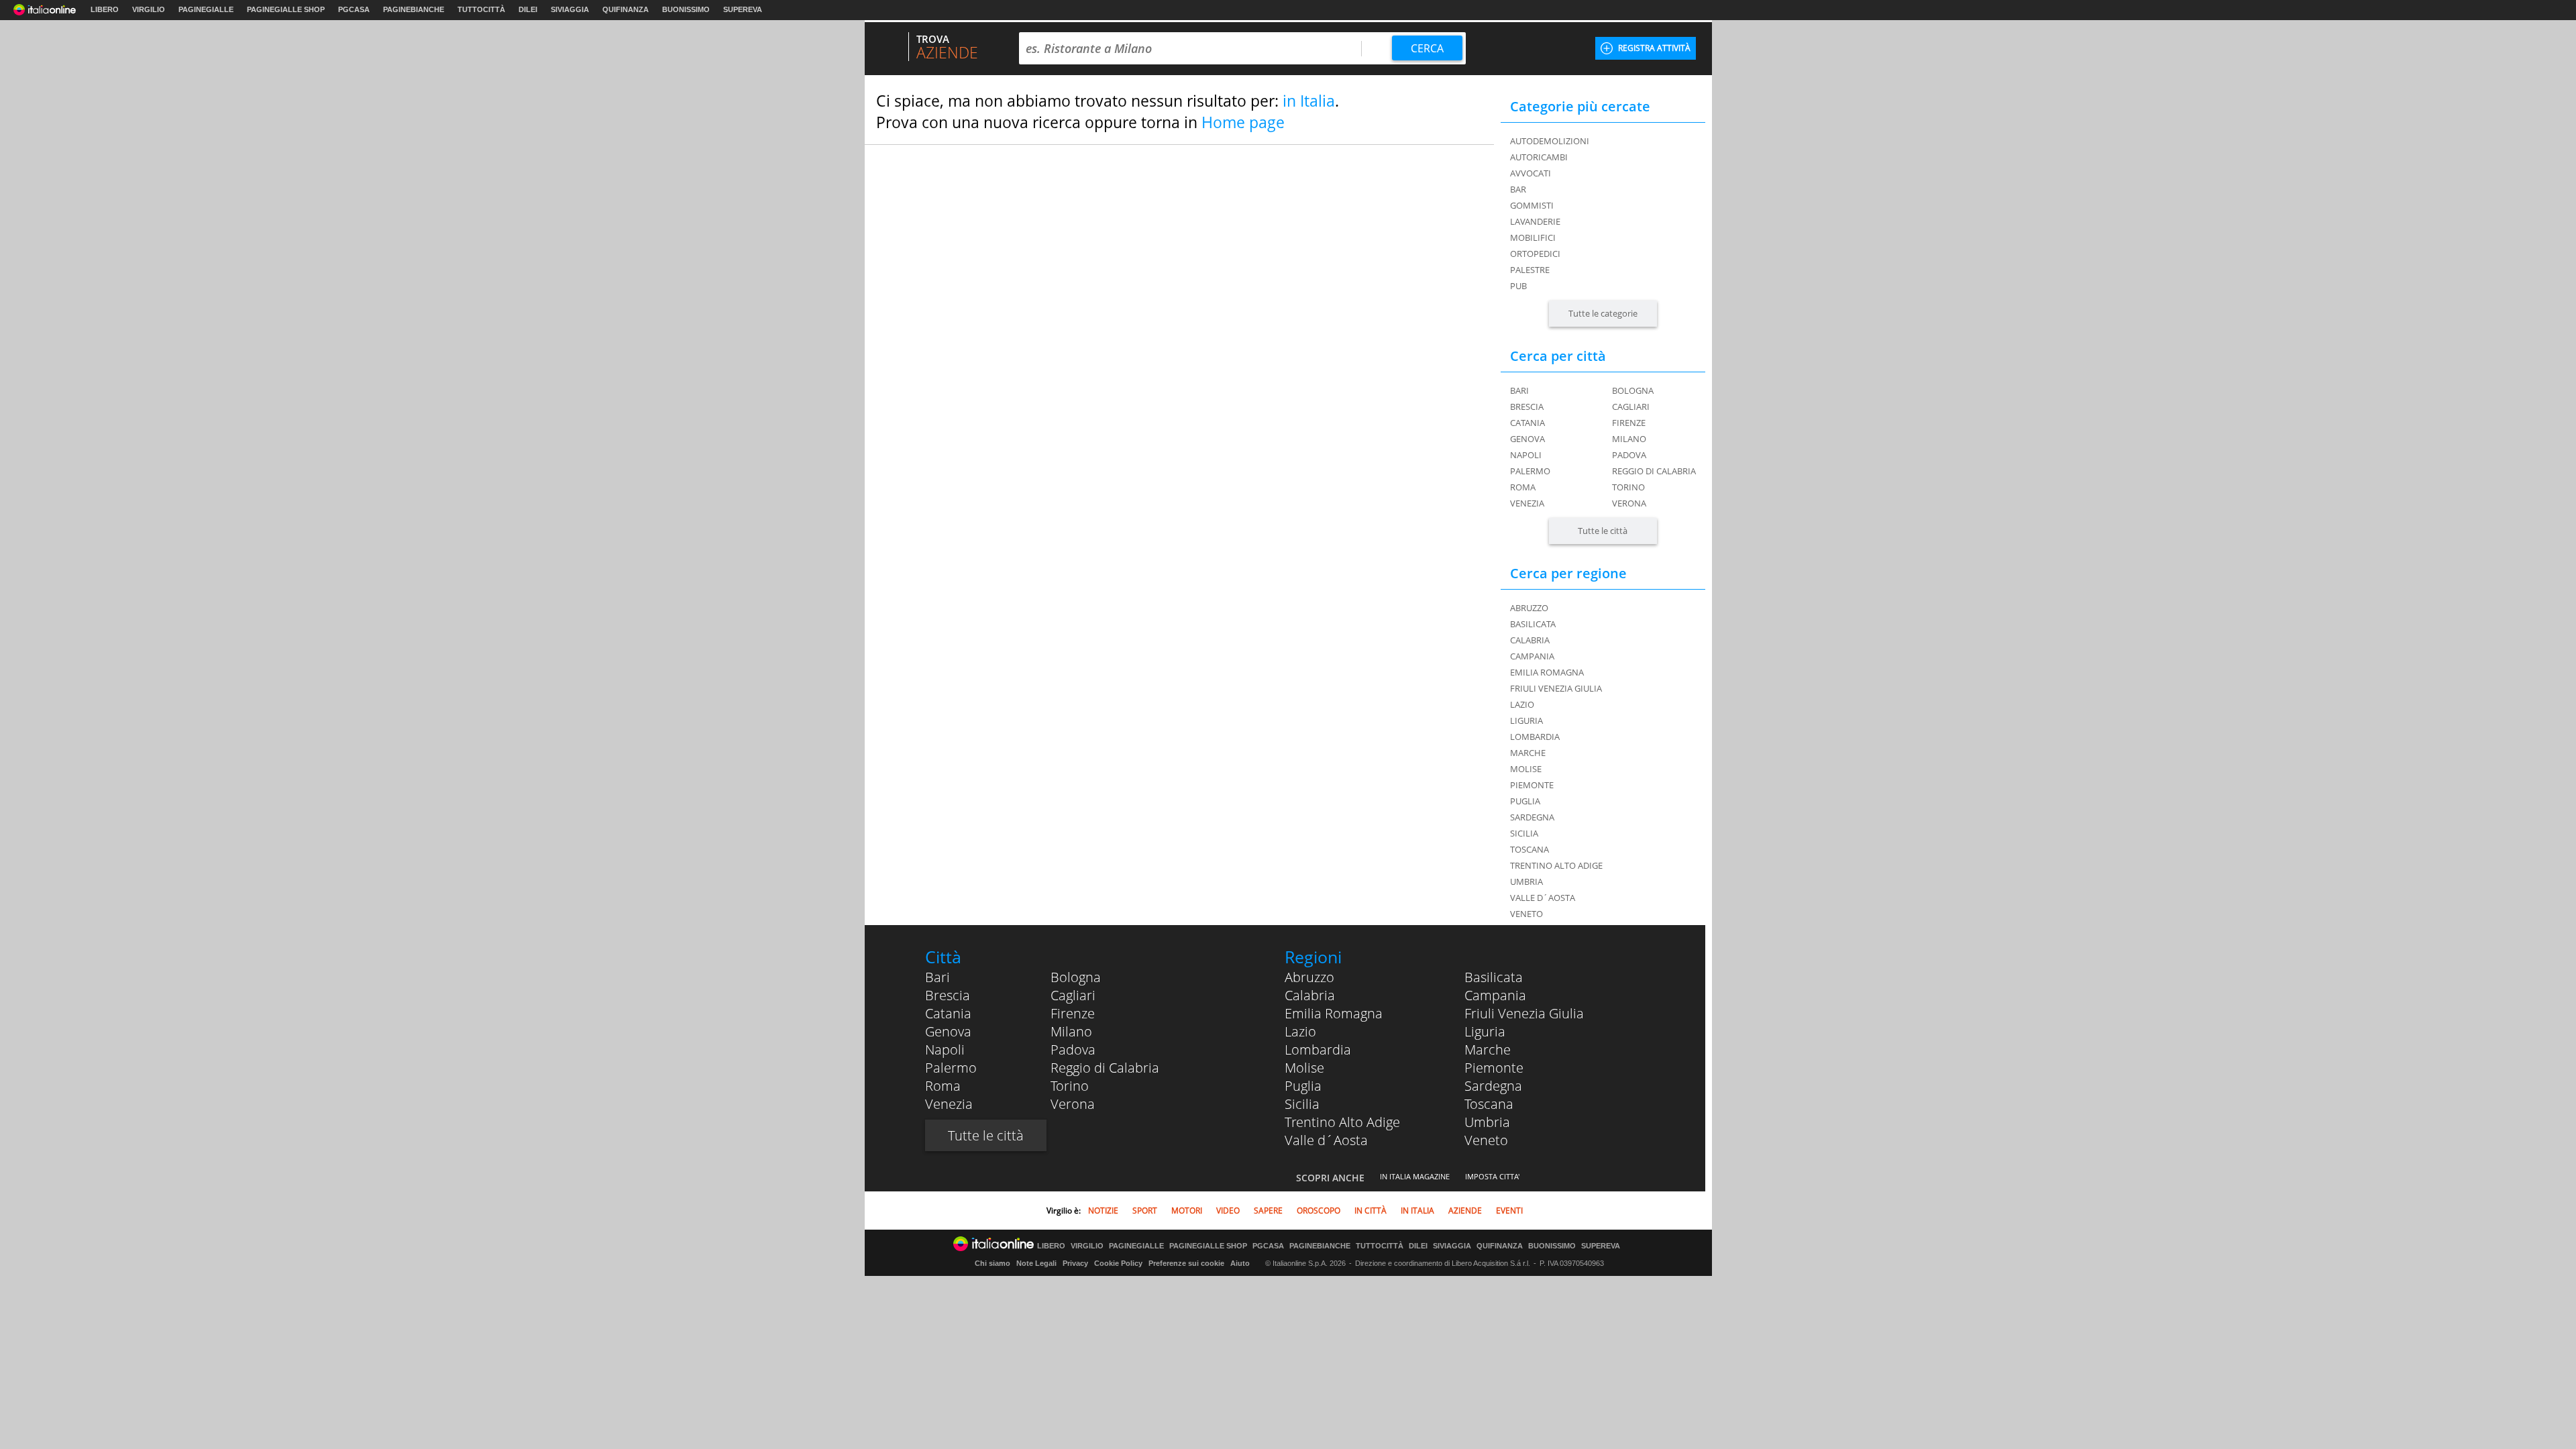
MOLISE (1526, 769)
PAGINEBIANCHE (414, 9)
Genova (1527, 439)
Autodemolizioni (1550, 141)
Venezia (1527, 503)
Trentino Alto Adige (1342, 1122)
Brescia (1527, 407)
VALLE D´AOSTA (1543, 898)
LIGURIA (1526, 720)
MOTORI (1187, 1211)
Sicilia (1302, 1104)
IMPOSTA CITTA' (1492, 1176)
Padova (1629, 455)
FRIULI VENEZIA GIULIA (1556, 688)
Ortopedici (1535, 254)
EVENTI (1509, 1211)
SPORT (1145, 1211)
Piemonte (1494, 1068)
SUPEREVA (743, 9)
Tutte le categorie (1603, 313)
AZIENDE (1465, 1211)
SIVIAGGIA (570, 9)
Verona (1629, 503)
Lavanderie (1535, 221)
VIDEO (1228, 1211)
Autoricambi (1539, 157)
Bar (1518, 189)
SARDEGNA (1532, 817)
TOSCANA (1529, 849)
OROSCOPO (1319, 1211)
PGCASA (354, 9)
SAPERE (1268, 1211)
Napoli (1526, 455)
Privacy (1075, 1263)
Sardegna (1493, 1086)
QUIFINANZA (626, 9)
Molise (1304, 1068)
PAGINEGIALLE (206, 9)
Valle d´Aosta (1326, 1140)
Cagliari (1631, 407)
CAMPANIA (1532, 656)
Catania (1527, 423)
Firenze (1629, 423)
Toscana (1489, 1104)
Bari (1519, 390)
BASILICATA (1533, 624)
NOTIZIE (1103, 1211)
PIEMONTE (1532, 785)
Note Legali (1036, 1263)
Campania (1495, 995)
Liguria (1485, 1031)
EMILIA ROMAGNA (1547, 672)
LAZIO (1522, 704)
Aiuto (1240, 1263)
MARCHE (1528, 753)
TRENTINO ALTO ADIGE (1556, 865)
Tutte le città (1603, 531)
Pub (1518, 286)
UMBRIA (1526, 881)
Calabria (1310, 995)
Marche (1488, 1050)
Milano (1629, 439)
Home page (1243, 122)
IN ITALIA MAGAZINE (1415, 1176)
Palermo (1530, 471)
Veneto (1486, 1140)
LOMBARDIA (1535, 737)
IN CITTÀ (1371, 1211)
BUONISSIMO (686, 9)
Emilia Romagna (1334, 1013)
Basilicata (1494, 977)
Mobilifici (1533, 237)
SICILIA (1524, 833)
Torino (1628, 487)
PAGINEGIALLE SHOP (286, 9)
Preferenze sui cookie (1186, 1263)
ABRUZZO (1529, 608)
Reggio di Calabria (1654, 471)
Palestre (1530, 270)
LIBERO (105, 9)
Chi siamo (992, 1263)
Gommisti (1532, 205)
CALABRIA (1530, 640)
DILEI (528, 9)
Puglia (1303, 1086)
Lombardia (1318, 1050)
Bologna (1633, 390)
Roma (1523, 487)
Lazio (1300, 1031)
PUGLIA (1525, 801)
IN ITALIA (1417, 1211)
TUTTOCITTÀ (481, 9)
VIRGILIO (149, 9)
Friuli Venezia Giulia (1524, 1013)
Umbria (1487, 1122)
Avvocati (1531, 173)
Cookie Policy (1118, 1263)
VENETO (1526, 914)
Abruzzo (1309, 977)
